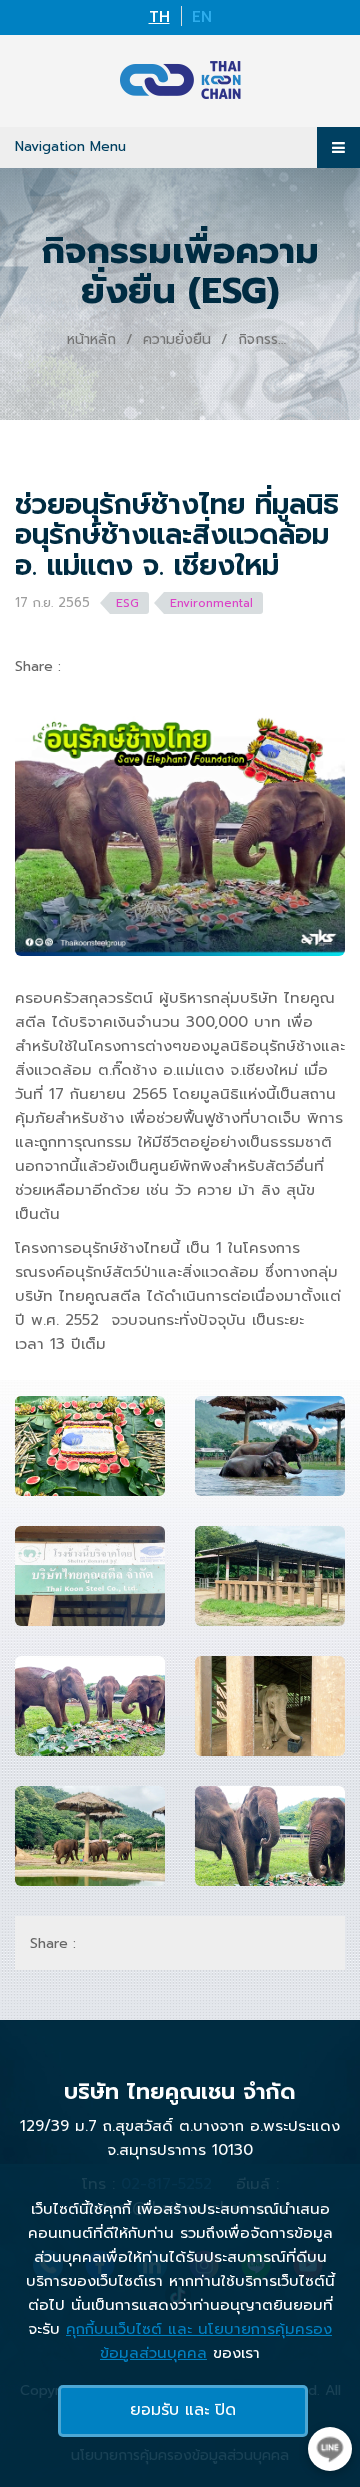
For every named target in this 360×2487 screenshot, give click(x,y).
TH (159, 17)
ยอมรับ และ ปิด (183, 2410)
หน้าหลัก (91, 339)
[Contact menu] (330, 2449)
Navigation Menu (70, 146)
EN (202, 17)
